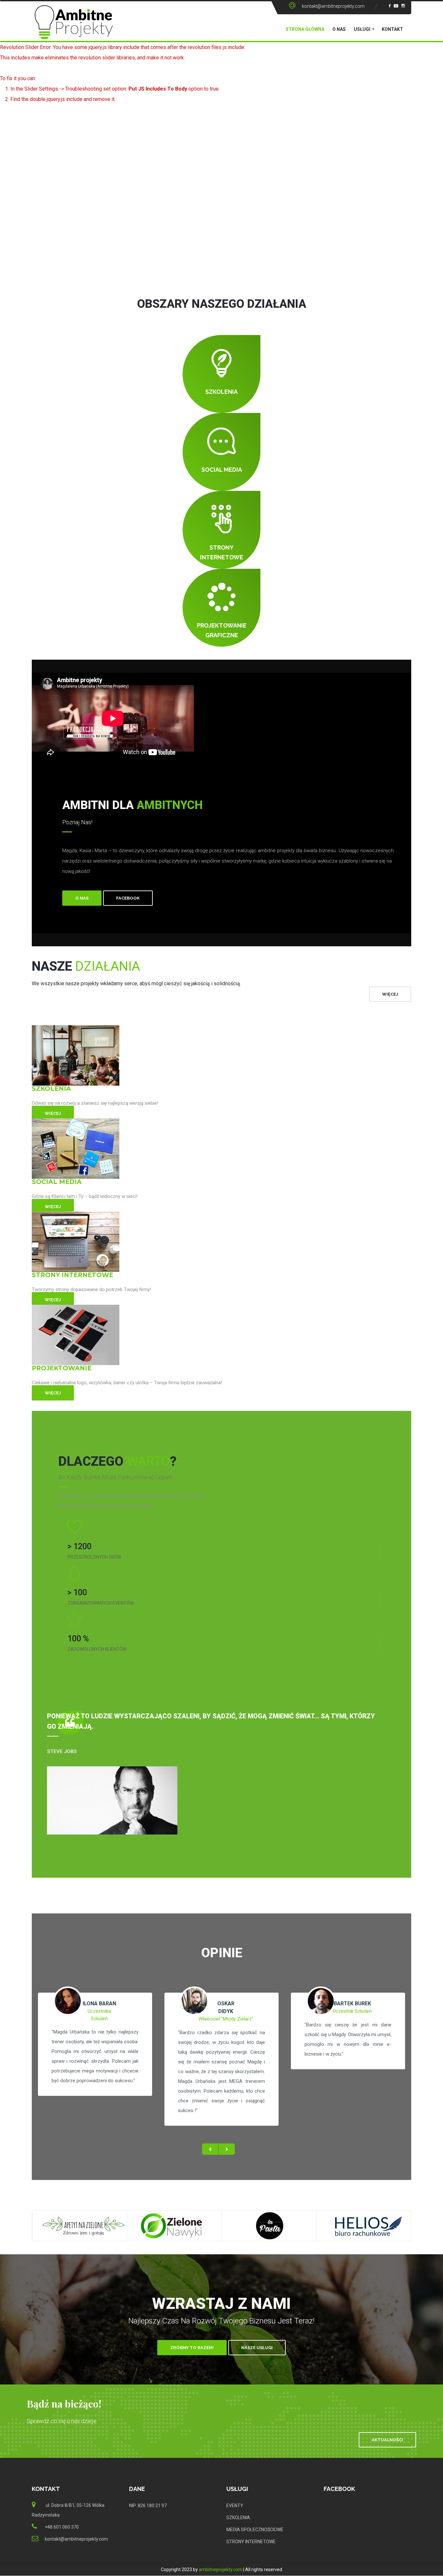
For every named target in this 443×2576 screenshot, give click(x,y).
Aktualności (387, 2440)
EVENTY (235, 2506)
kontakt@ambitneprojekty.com (333, 6)
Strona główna (305, 29)
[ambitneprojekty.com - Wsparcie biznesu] (74, 28)
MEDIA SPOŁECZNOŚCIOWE (255, 2530)
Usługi (362, 29)
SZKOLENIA (238, 2518)
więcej (390, 994)
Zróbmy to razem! (192, 2348)
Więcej (53, 1113)
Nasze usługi (257, 2348)
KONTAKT (392, 29)
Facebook (128, 898)
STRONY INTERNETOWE (251, 2542)
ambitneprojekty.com (221, 2570)
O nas (339, 29)
